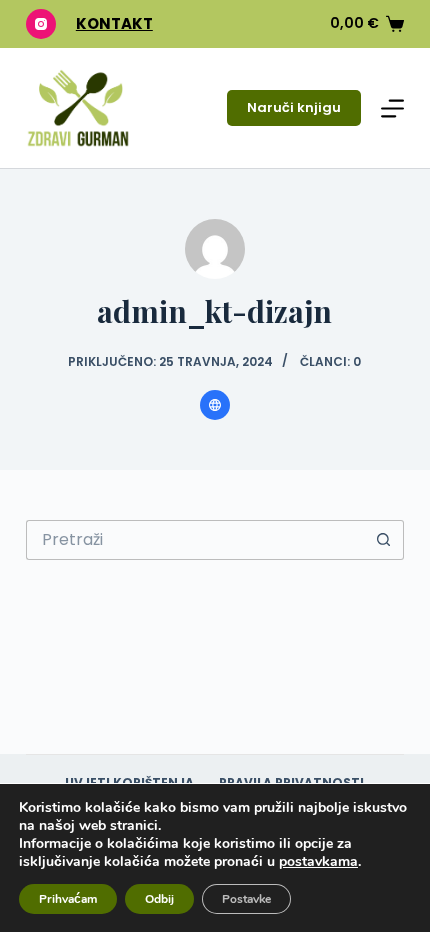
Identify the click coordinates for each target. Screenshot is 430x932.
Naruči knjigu (294, 107)
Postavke (246, 899)
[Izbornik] (392, 108)
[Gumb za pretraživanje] (384, 540)
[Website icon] (215, 405)
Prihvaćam (68, 899)
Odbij (159, 899)
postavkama (318, 862)
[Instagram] (41, 24)
